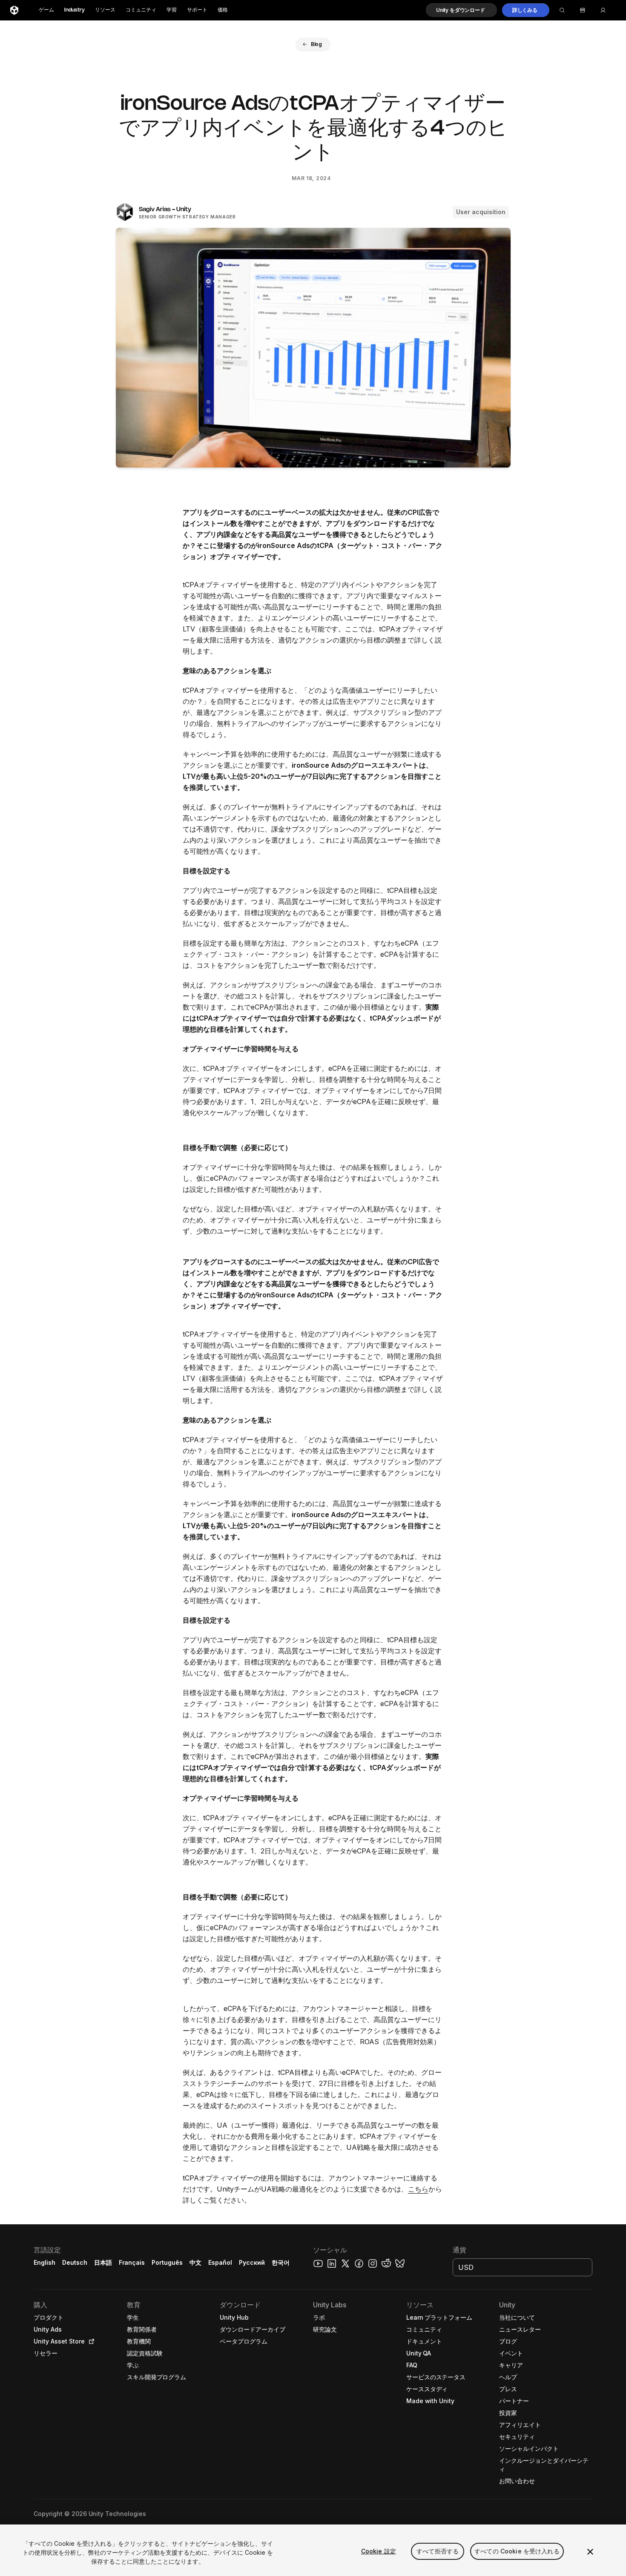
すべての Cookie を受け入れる (517, 2551)
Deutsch (75, 2262)
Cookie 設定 (379, 2551)
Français (132, 2262)
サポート (197, 10)
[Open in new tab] (90, 2341)
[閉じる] (590, 2552)
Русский (252, 2262)
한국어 (281, 2262)
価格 (223, 10)
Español (220, 2262)
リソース (105, 10)
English (45, 2262)
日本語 (103, 2262)
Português (167, 2262)
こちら (418, 2189)
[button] (461, 10)
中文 (195, 2262)
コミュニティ (141, 10)
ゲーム (46, 10)
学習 (172, 10)
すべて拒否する (438, 2551)
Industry (75, 10)
